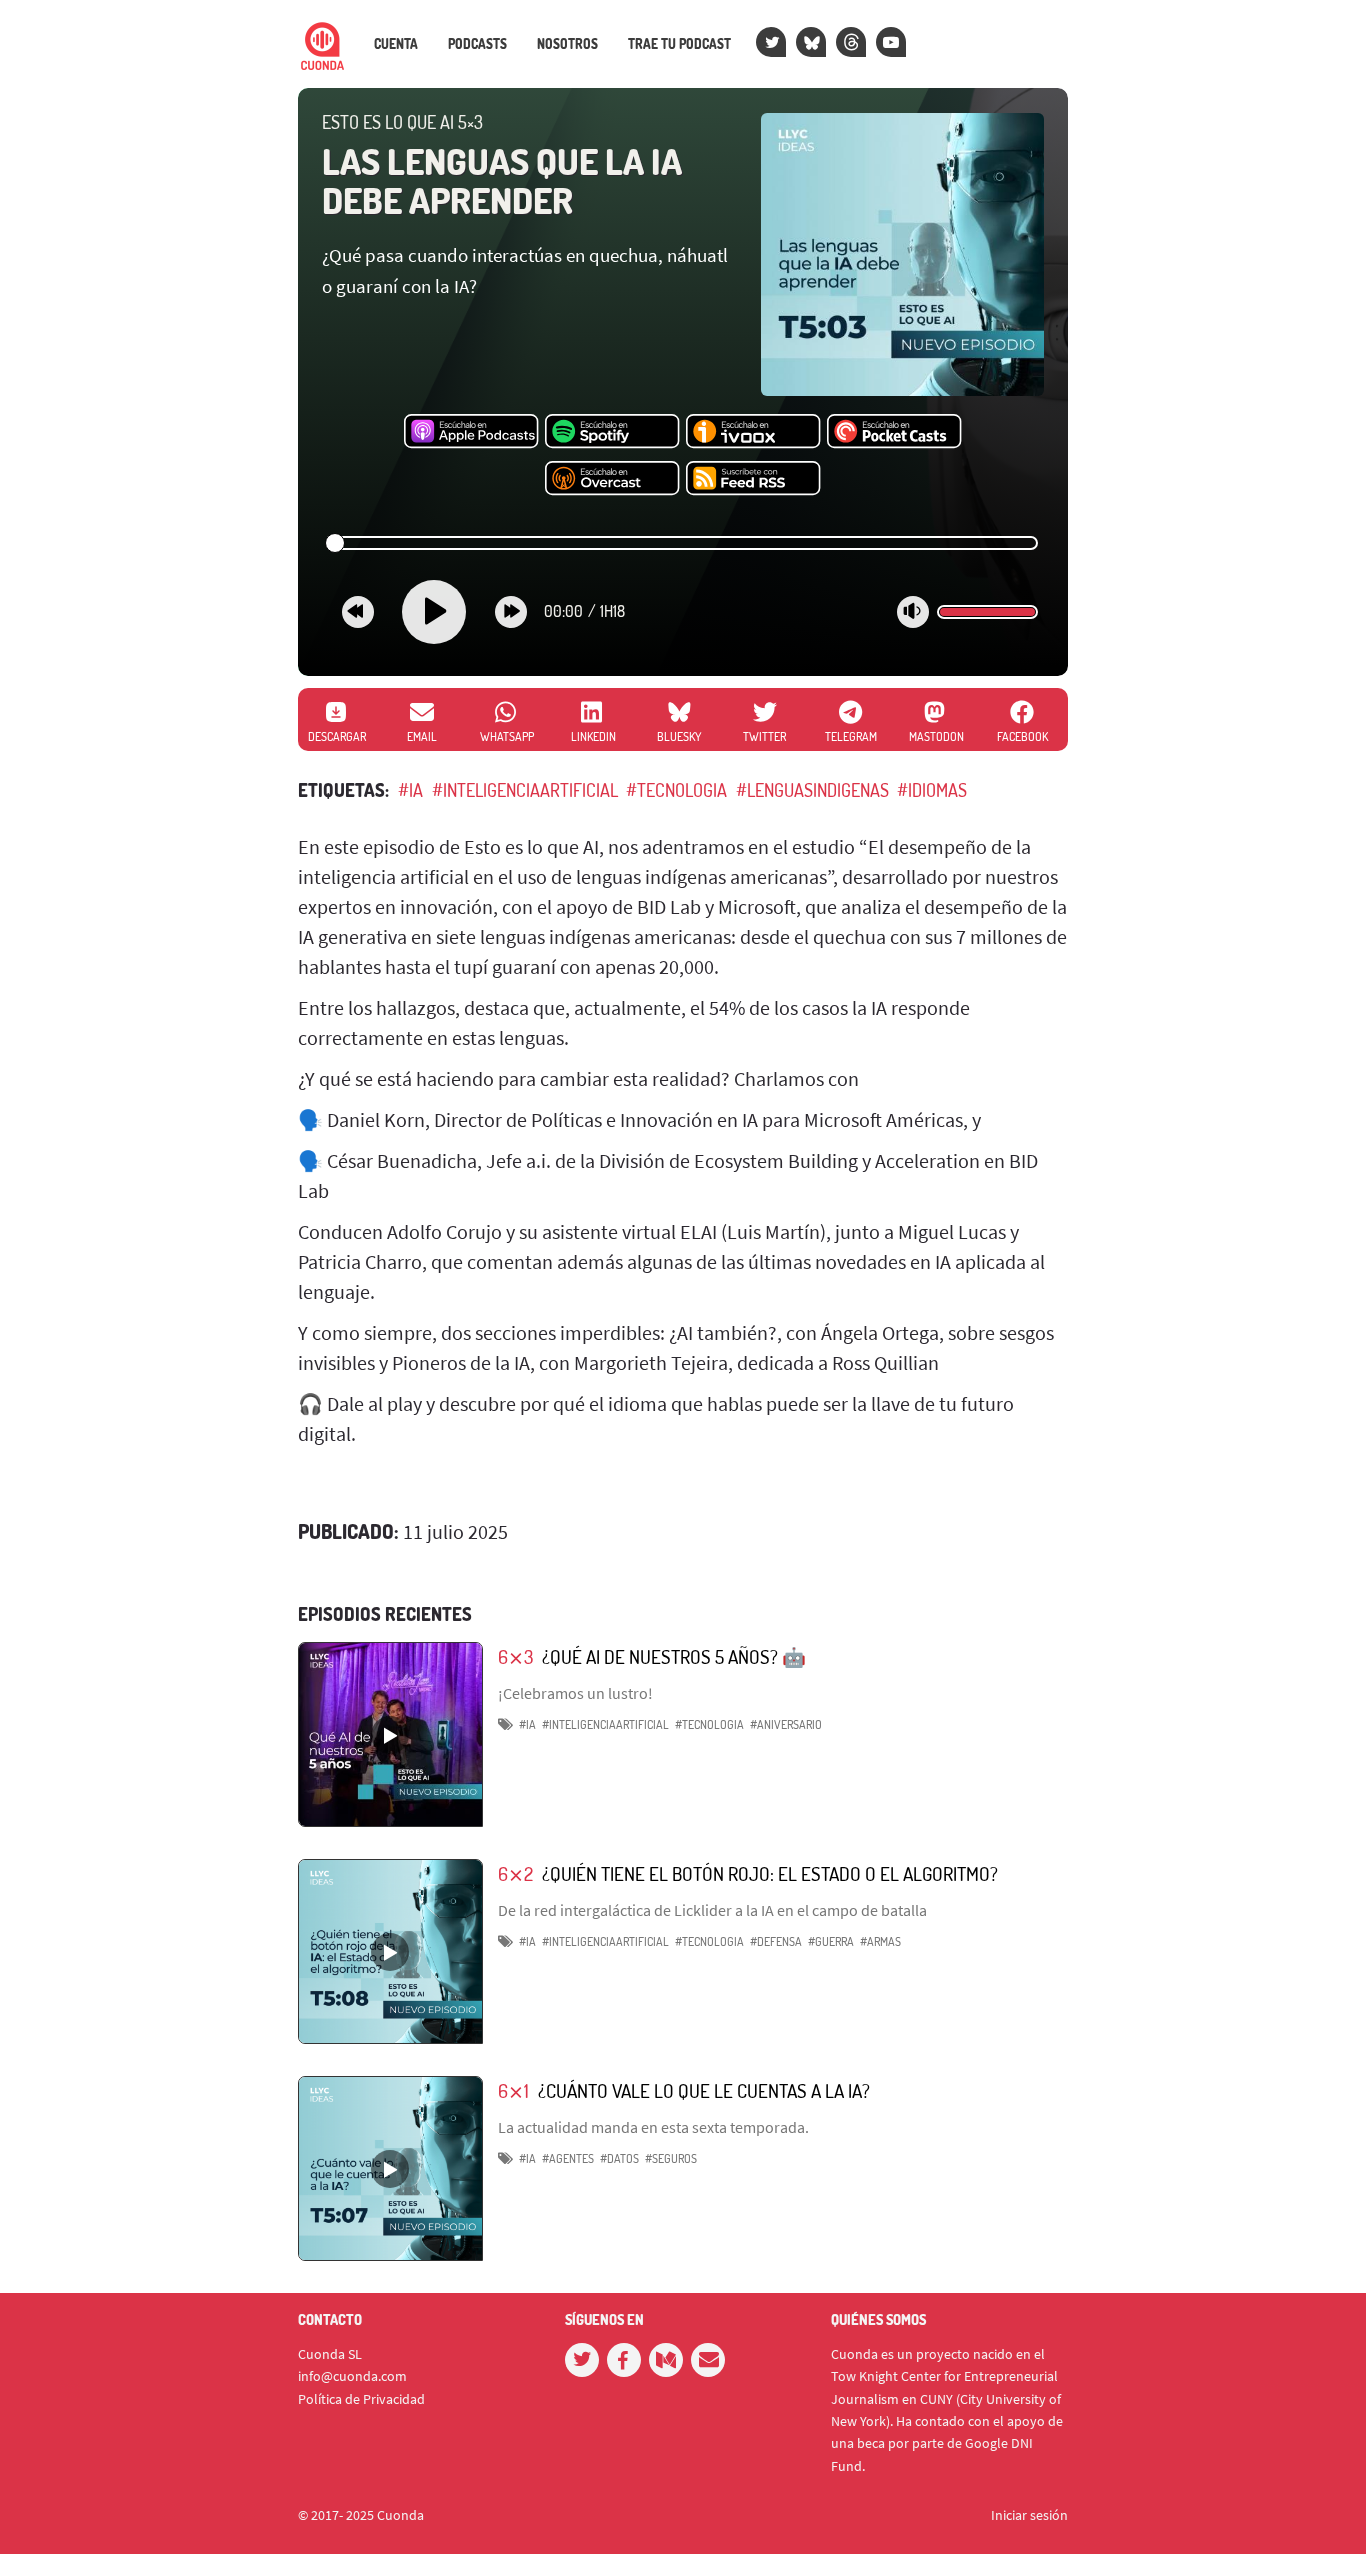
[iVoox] (753, 432)
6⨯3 (515, 1656)
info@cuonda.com (352, 2376)
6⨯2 (515, 1873)
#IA (410, 790)
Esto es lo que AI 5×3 (402, 122)
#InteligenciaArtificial (525, 790)
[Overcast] (612, 479)
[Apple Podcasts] (471, 432)
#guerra (831, 1941)
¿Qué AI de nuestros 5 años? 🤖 (674, 1656)
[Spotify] (612, 432)
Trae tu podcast (679, 44)
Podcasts (477, 44)
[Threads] (851, 42)
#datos (619, 2158)
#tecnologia (676, 790)
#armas (880, 1941)
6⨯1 (513, 2090)
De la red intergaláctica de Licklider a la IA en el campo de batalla (712, 1910)
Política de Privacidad (361, 2399)
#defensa (776, 1941)
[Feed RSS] (753, 479)
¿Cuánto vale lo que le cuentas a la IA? (704, 2090)
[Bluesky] (811, 42)
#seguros (671, 2158)
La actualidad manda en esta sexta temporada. (653, 2127)
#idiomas (932, 790)
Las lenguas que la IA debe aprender (502, 181)
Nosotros (567, 44)
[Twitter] (771, 42)
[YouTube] (891, 42)
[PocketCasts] (894, 432)
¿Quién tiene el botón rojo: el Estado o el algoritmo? (770, 1873)
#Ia (527, 2158)
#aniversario (786, 1724)
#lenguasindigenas (812, 790)
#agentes (568, 2158)
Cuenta (396, 44)
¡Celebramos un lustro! (575, 1693)
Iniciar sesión (1029, 2515)
